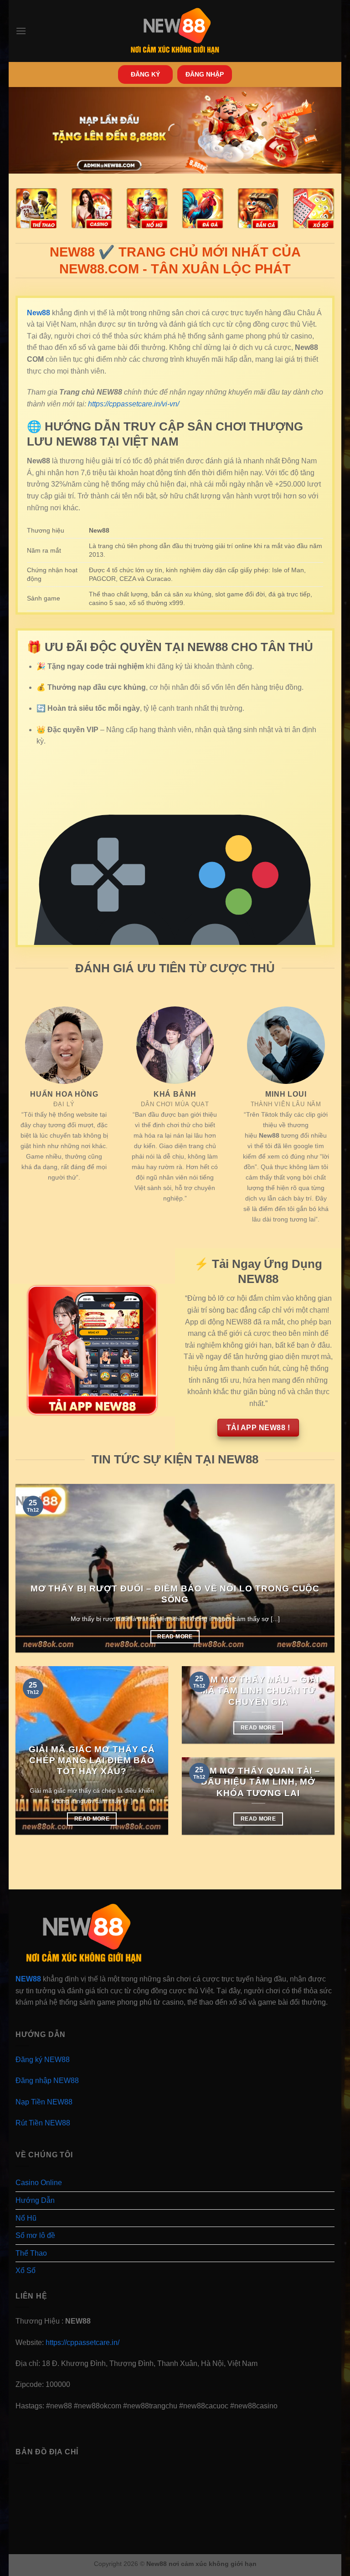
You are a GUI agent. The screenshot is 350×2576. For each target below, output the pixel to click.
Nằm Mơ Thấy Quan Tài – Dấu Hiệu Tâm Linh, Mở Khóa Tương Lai (258, 1782)
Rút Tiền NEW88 (43, 2123)
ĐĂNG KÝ (145, 74)
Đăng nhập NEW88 (47, 2081)
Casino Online (39, 2183)
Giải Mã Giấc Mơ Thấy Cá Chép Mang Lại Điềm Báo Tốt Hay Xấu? (92, 1760)
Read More (175, 1637)
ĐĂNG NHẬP (205, 74)
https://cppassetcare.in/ (82, 2343)
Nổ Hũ (26, 2218)
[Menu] (21, 31)
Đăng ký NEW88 (43, 2060)
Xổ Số (26, 2271)
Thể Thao (31, 2253)
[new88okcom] (175, 31)
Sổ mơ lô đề (35, 2235)
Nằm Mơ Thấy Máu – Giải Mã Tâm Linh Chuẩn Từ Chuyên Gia (258, 1691)
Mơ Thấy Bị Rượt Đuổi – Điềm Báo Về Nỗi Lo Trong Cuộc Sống (175, 1594)
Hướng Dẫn (35, 2200)
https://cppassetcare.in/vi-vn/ (134, 404)
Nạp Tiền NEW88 (44, 2102)
